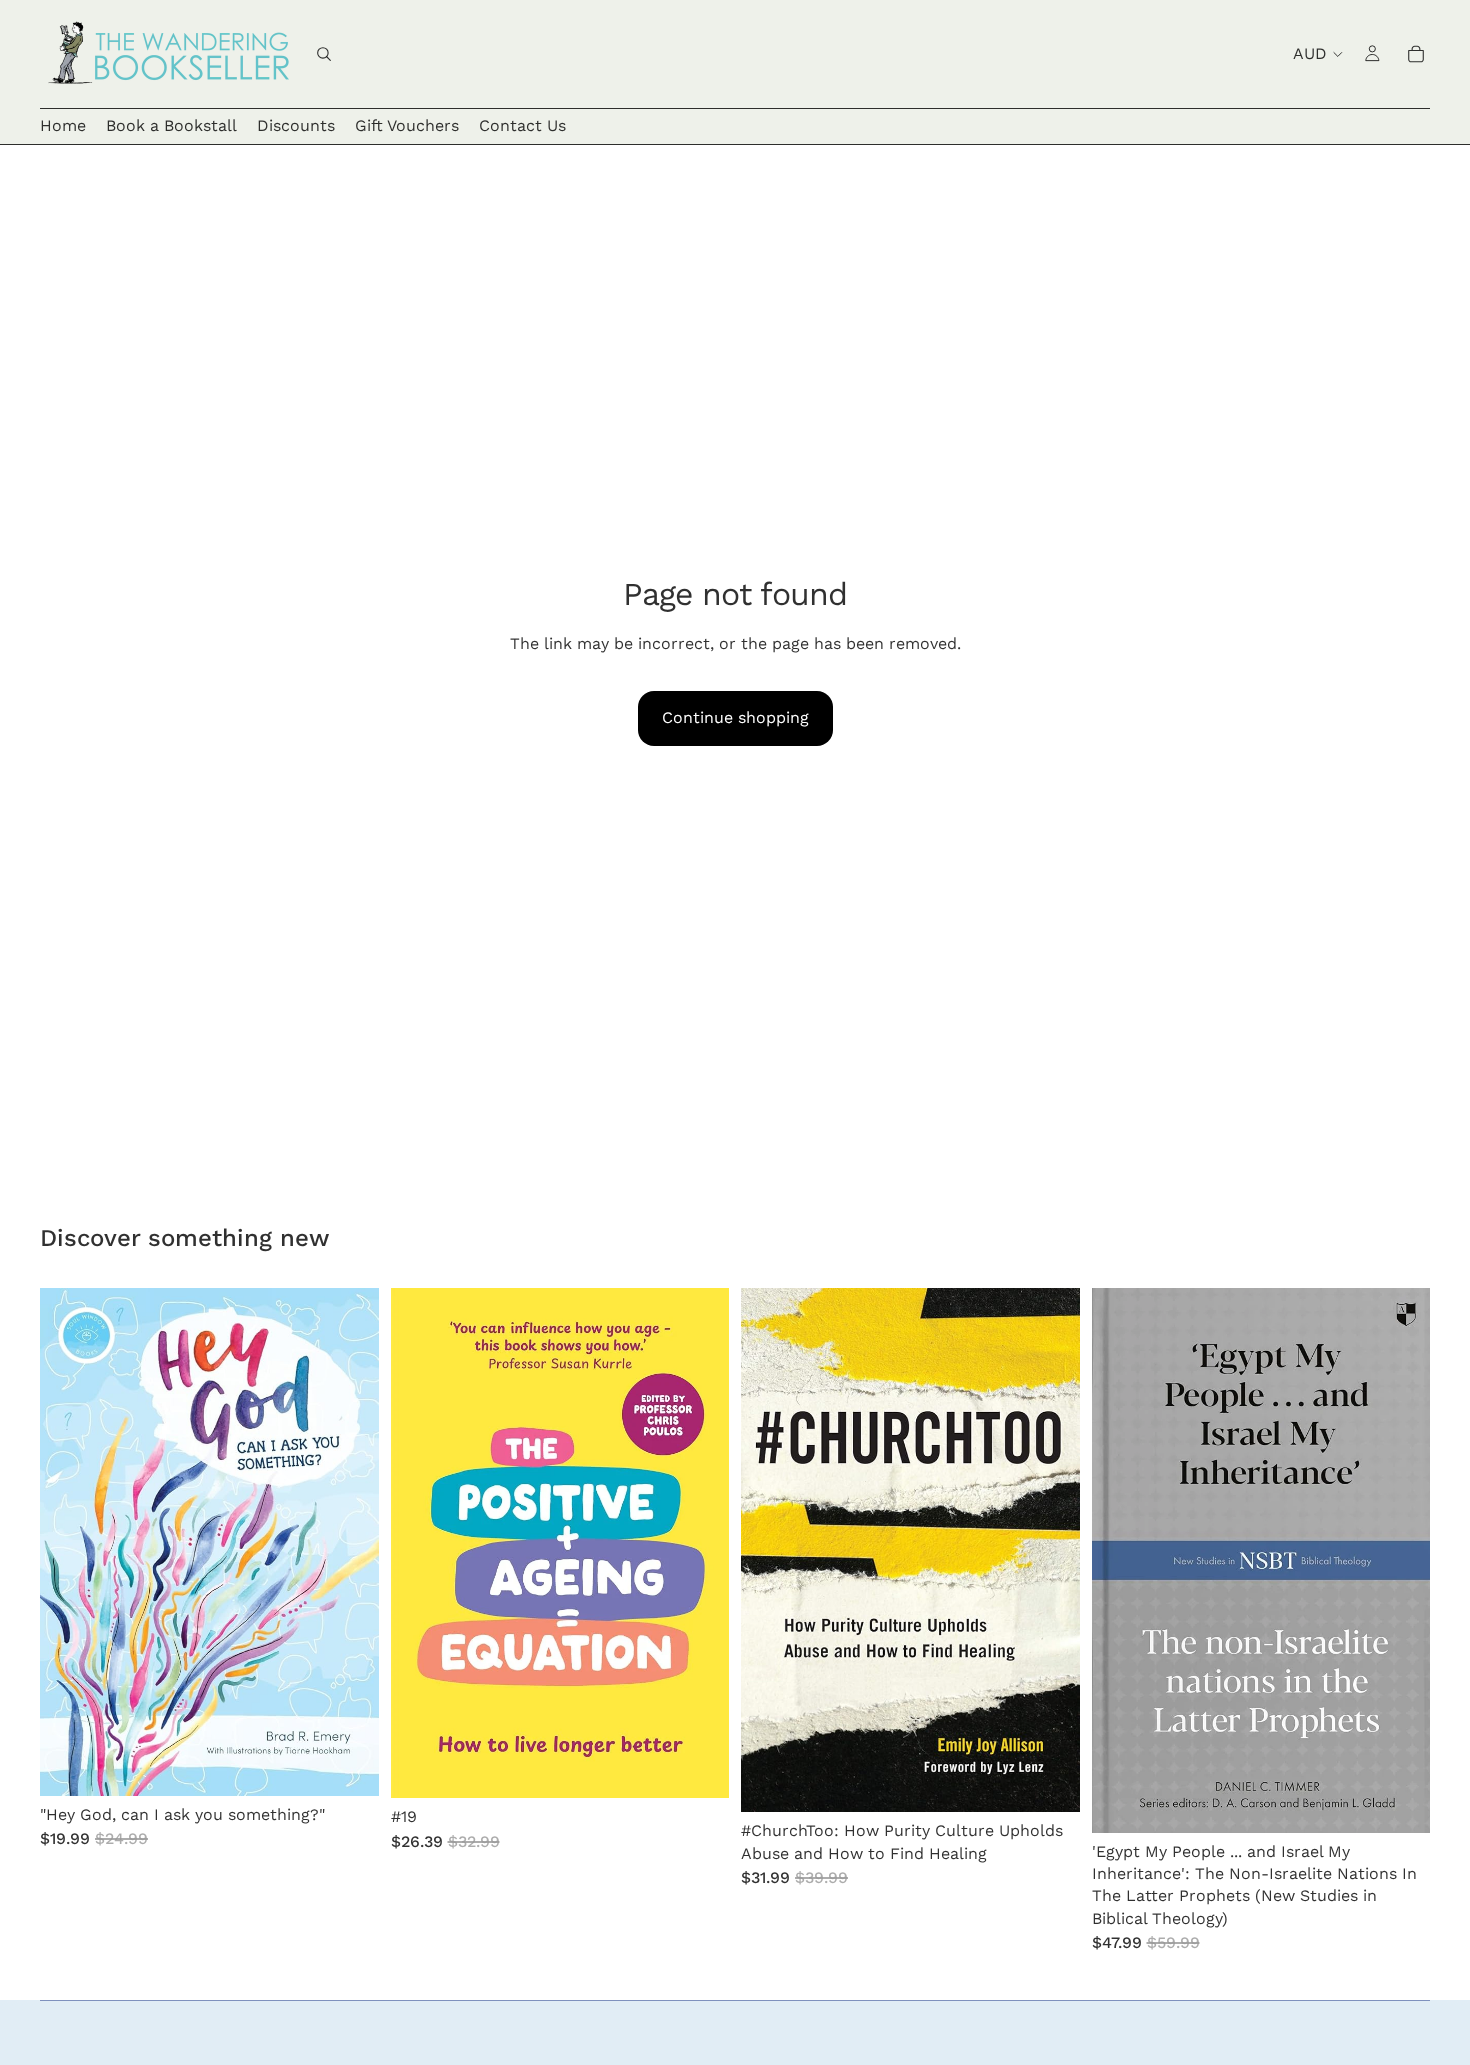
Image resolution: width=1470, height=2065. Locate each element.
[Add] (348, 1765)
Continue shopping (735, 717)
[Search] (324, 54)
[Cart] (1416, 54)
